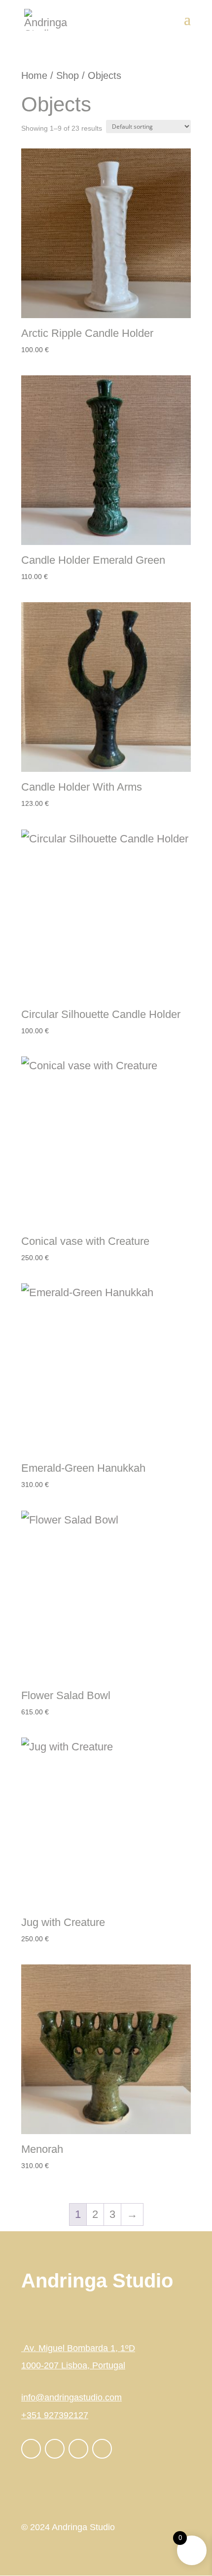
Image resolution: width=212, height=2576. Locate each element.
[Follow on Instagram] (55, 2449)
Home (34, 75)
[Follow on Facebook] (31, 2449)
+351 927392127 (55, 2415)
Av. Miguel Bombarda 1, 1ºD (78, 2348)
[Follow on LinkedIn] (78, 2449)
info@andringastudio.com (71, 2397)
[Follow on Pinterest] (102, 2449)
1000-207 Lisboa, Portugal (73, 2365)
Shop (68, 75)
